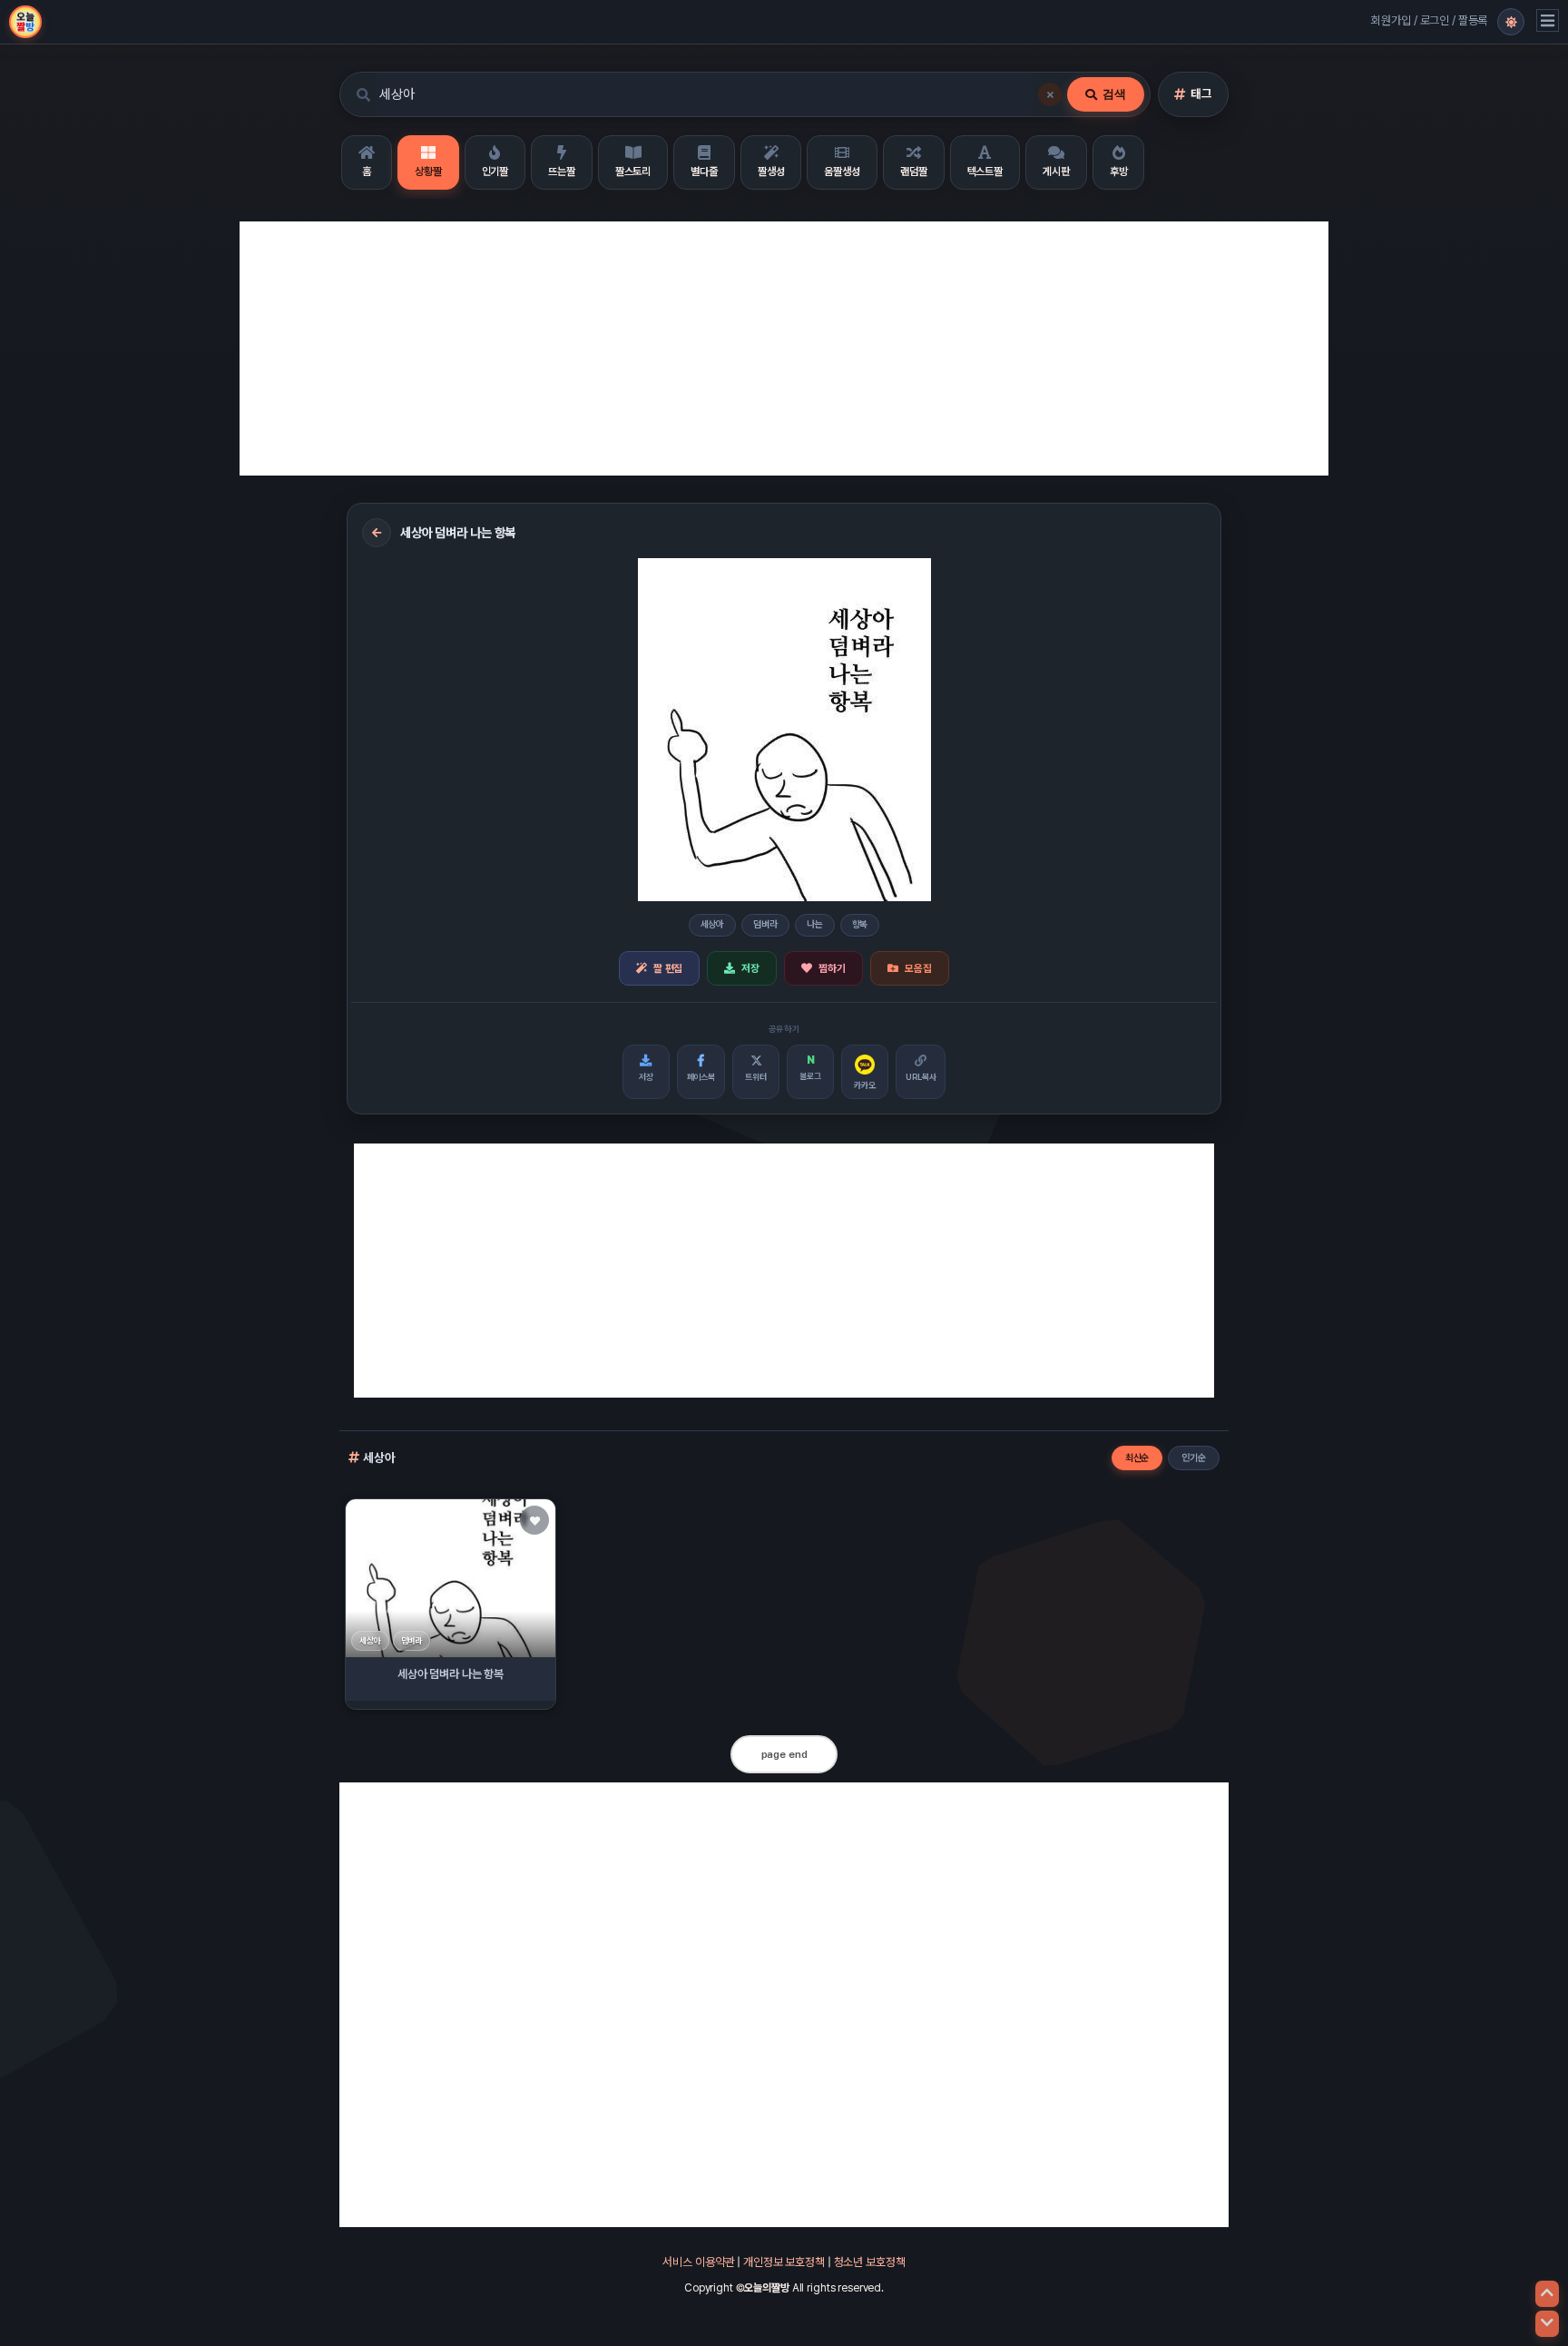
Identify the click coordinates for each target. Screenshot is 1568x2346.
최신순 (1137, 1458)
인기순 (1194, 1458)
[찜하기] (534, 1520)
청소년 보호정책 (870, 2262)
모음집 (918, 968)
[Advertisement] (784, 348)
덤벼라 (765, 924)
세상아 (713, 924)
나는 (815, 924)
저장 (750, 968)
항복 (860, 924)
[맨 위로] (1547, 2294)
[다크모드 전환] (1511, 22)
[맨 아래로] (1547, 2324)
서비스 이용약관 (698, 2262)
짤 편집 (668, 968)
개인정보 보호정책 (784, 2262)
